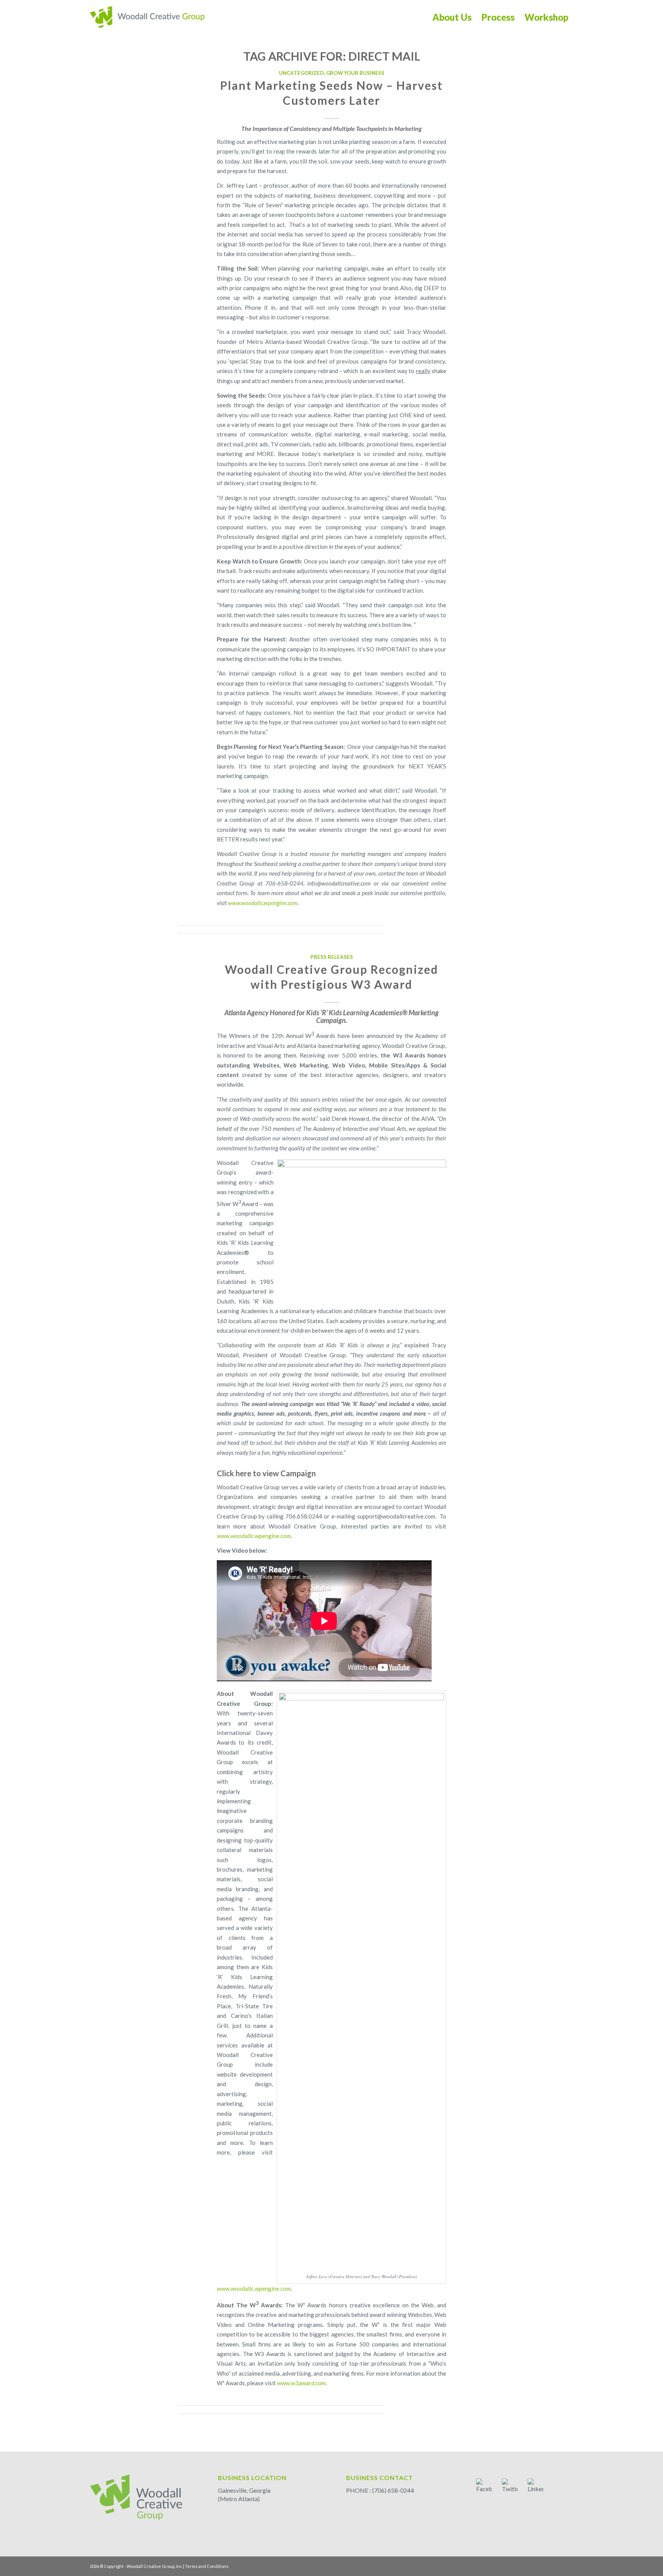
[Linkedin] (536, 2487)
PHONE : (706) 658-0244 (380, 2490)
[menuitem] (452, 17)
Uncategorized (301, 73)
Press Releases (332, 957)
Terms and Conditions (207, 2566)
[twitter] (510, 2487)
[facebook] (484, 2487)
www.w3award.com (301, 2383)
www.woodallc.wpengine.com (254, 1536)
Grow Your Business (355, 73)
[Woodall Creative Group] (147, 17)
